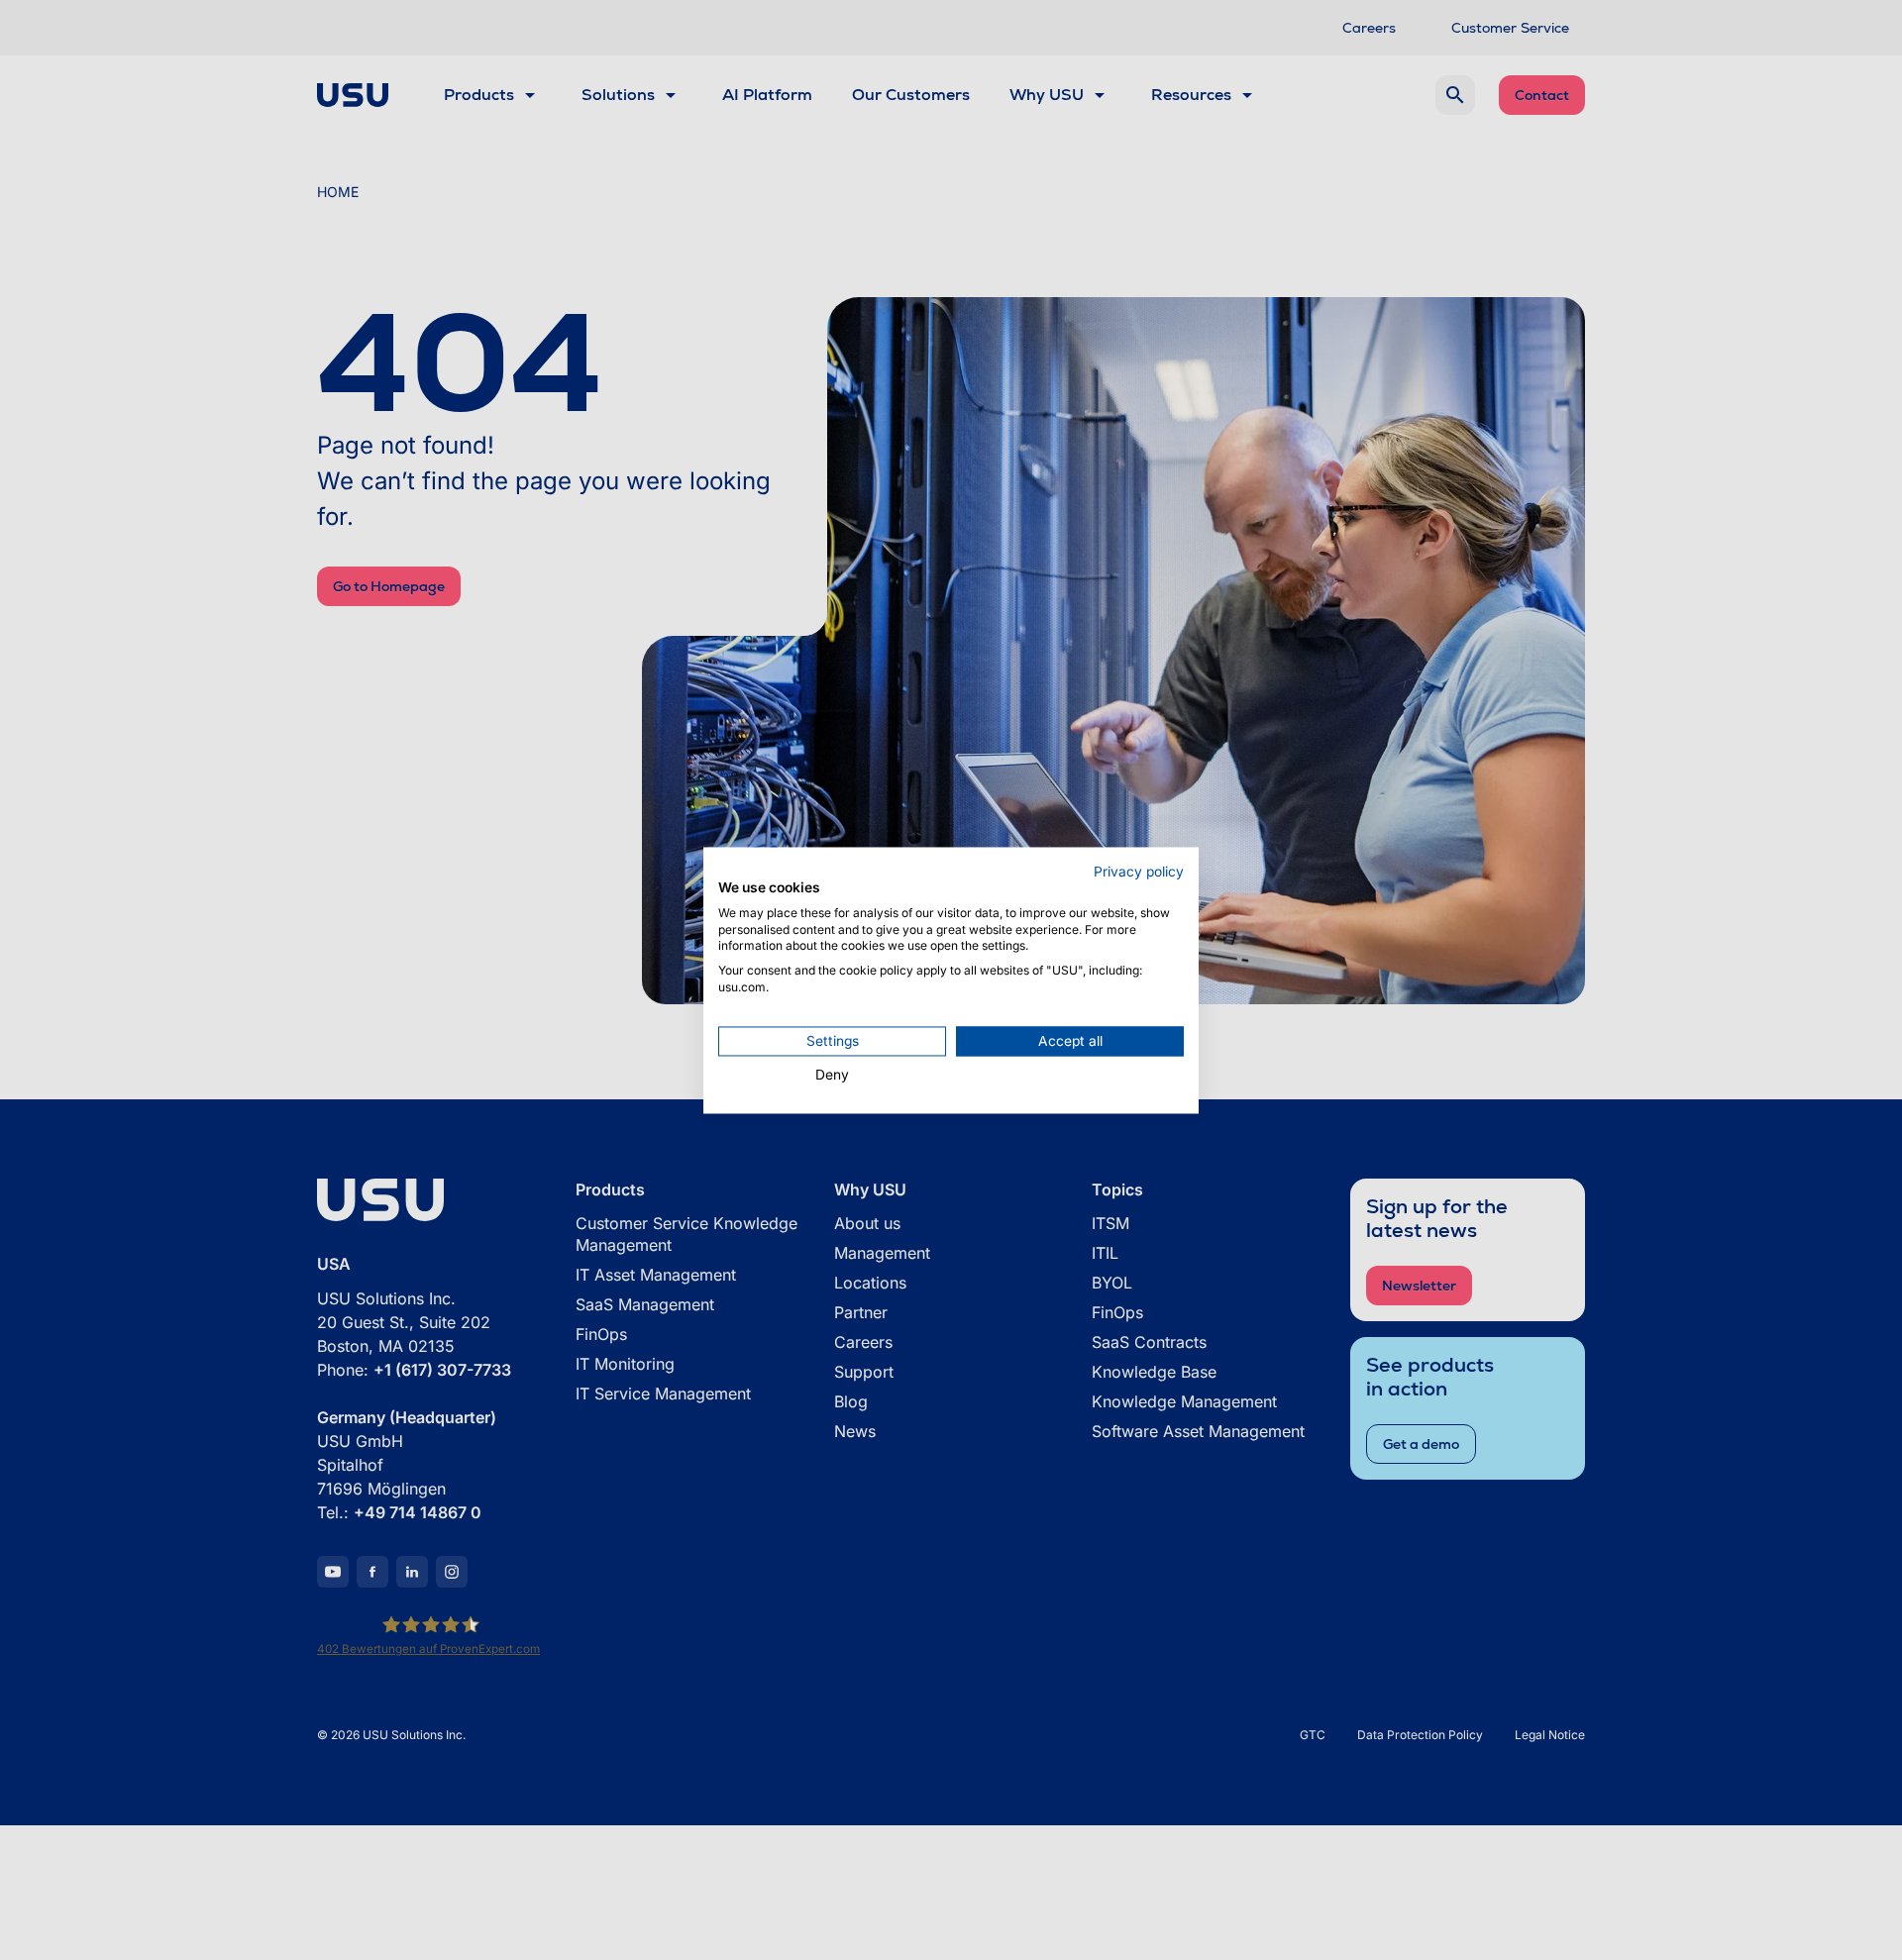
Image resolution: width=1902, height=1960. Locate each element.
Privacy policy (1139, 872)
